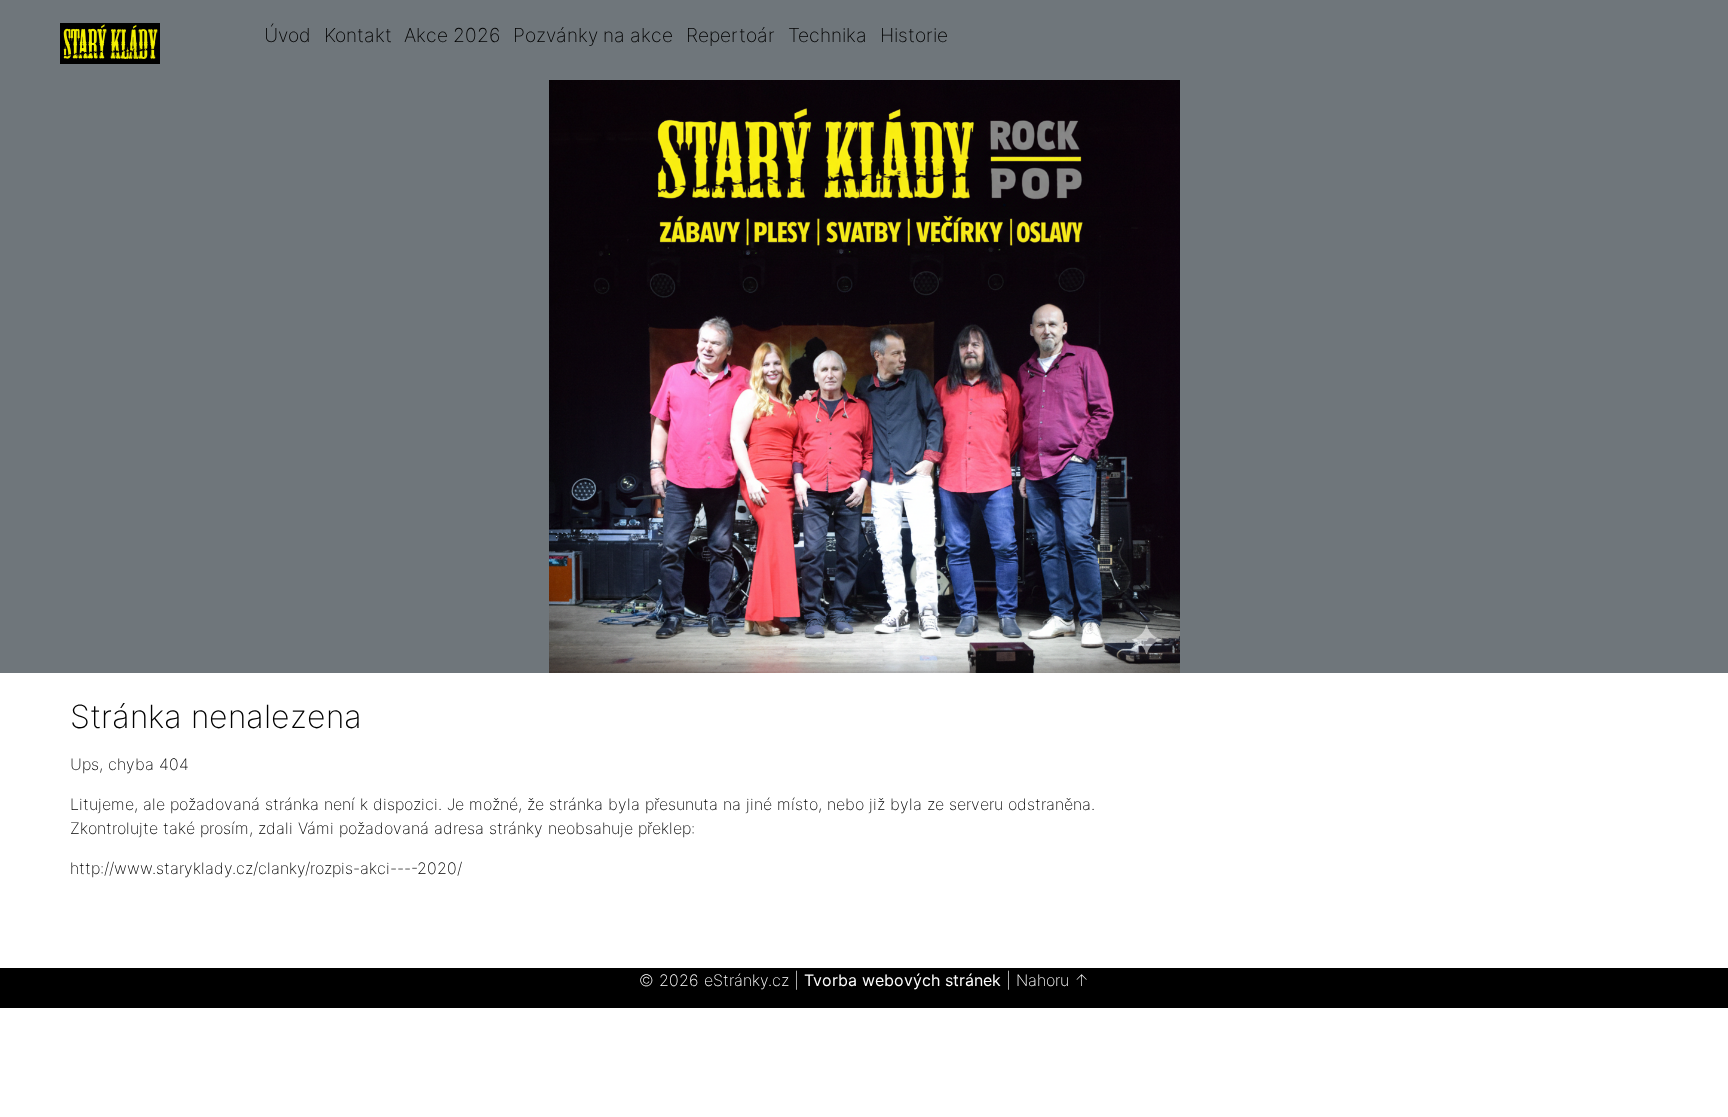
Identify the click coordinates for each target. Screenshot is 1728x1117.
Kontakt (358, 35)
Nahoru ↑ (1052, 980)
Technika (827, 35)
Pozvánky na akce (593, 35)
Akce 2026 (452, 35)
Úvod (287, 35)
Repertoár (730, 35)
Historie (914, 35)
